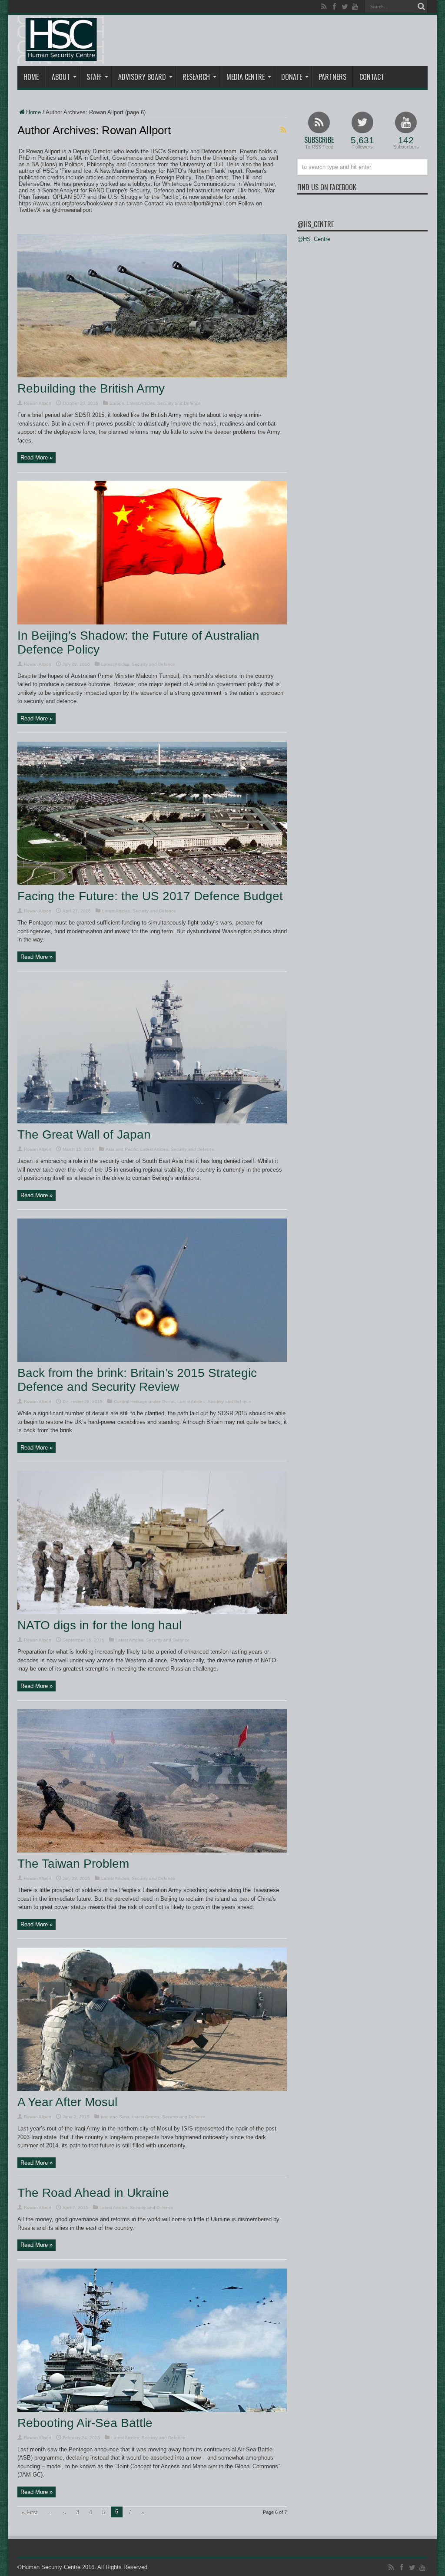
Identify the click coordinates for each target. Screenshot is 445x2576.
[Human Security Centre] (61, 40)
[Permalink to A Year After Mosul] (152, 2089)
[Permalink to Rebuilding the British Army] (152, 375)
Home (31, 77)
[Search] (421, 7)
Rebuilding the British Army (91, 388)
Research (196, 77)
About (61, 77)
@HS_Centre (315, 224)
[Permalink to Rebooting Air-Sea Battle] (152, 2410)
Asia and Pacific (122, 1149)
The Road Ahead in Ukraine (93, 2193)
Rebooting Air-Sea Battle (85, 2423)
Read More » (37, 457)
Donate (292, 77)
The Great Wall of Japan (84, 1134)
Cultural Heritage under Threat (144, 1402)
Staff (94, 77)
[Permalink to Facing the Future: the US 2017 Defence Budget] (152, 883)
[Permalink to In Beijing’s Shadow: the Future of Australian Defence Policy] (152, 623)
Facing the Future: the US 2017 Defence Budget (150, 896)
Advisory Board (142, 77)
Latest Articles (141, 403)
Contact (372, 77)
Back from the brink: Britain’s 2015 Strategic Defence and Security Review (137, 1380)
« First (30, 2512)
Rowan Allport (38, 403)
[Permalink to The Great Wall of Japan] (152, 1121)
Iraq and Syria (115, 2117)
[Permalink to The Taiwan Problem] (152, 1851)
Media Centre (246, 77)
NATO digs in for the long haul (100, 1625)
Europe (117, 403)
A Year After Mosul (67, 2102)
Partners (332, 77)
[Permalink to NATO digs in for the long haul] (152, 1612)
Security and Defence (179, 403)
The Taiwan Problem (73, 1864)
